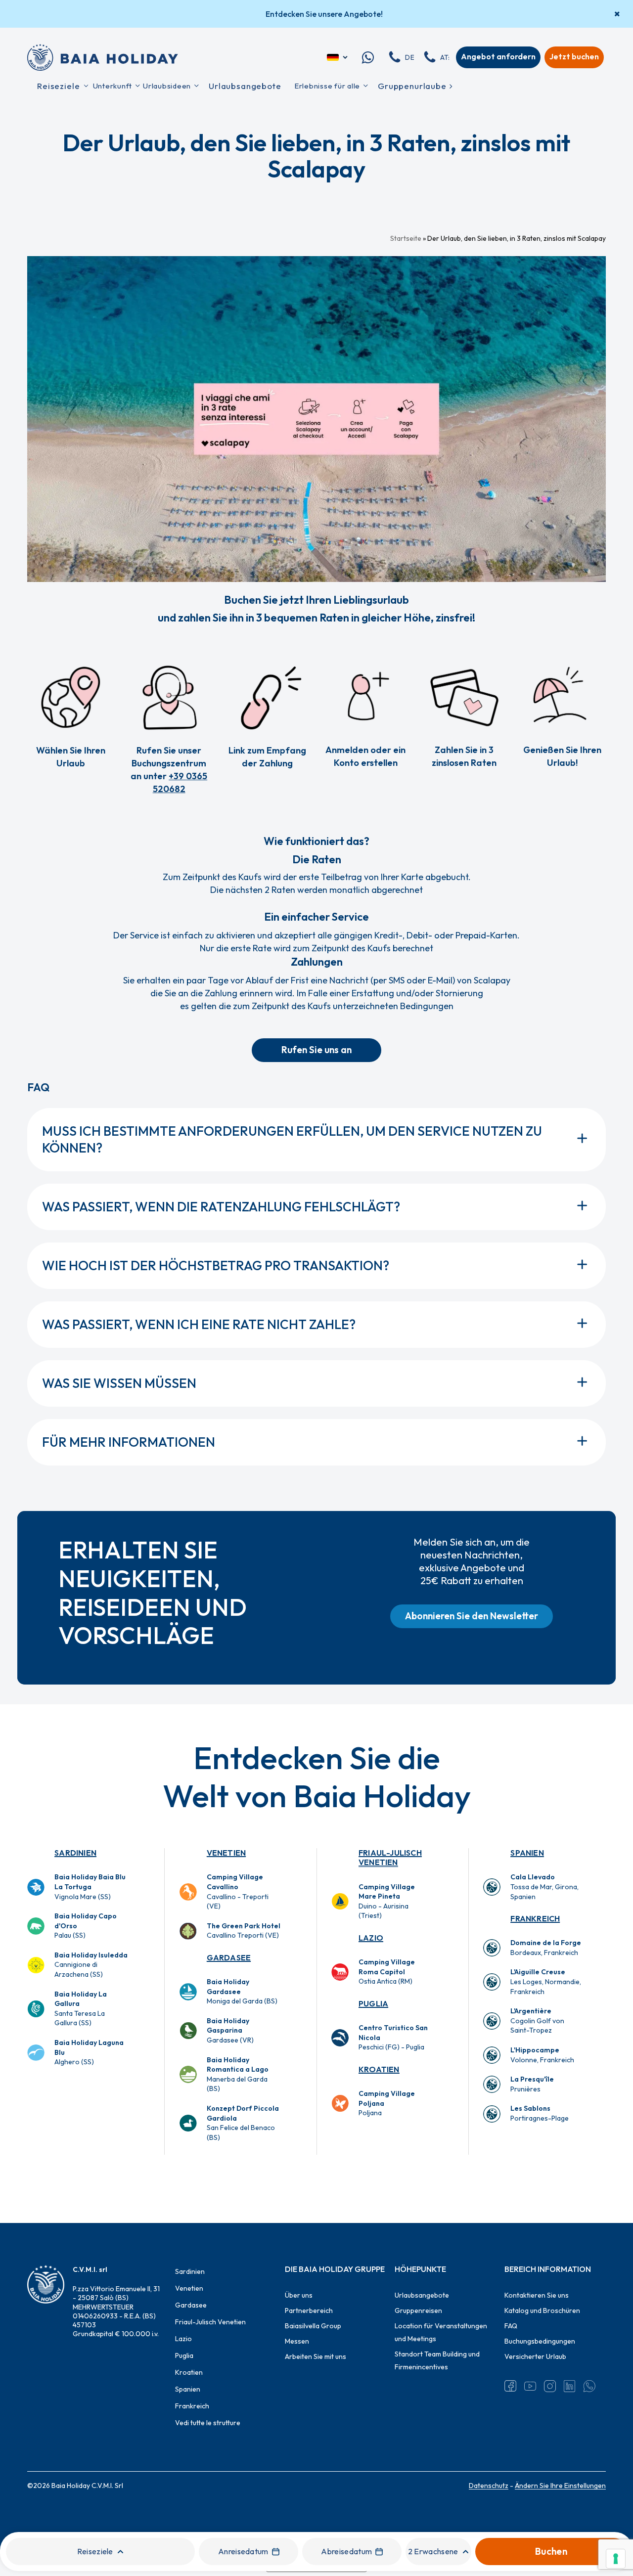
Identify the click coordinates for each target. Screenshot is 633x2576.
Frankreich (535, 1918)
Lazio (371, 1938)
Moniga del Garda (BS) (242, 1991)
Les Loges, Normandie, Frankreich (546, 1981)
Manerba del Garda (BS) (238, 2074)
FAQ (511, 2326)
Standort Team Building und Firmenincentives (437, 2360)
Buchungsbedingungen (540, 2341)
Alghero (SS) (89, 2052)
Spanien (527, 1853)
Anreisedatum (243, 2551)
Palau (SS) (86, 1926)
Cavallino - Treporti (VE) (238, 1891)
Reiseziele (95, 2551)
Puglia (373, 2003)
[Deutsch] (338, 57)
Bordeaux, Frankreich (546, 1948)
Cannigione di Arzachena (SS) (91, 1965)
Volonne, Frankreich (542, 2055)
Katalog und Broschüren (542, 2310)
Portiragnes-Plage (540, 2113)
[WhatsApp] (589, 2386)
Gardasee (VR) (230, 2030)
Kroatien (379, 2069)
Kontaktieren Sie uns (537, 2295)
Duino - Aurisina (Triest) (387, 1901)
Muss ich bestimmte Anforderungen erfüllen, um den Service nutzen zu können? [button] (292, 1139)
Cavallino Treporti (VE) (244, 1931)
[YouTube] (530, 2386)
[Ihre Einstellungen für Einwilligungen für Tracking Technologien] (616, 2559)
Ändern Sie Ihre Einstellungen (560, 2486)
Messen (297, 2341)
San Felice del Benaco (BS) (243, 2123)
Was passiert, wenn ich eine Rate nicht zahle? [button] (199, 1324)
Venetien (226, 1853)
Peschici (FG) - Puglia (393, 2037)
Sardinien (75, 1853)
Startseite (406, 238)
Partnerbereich (309, 2310)
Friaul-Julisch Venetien (390, 1857)
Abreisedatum (346, 2551)
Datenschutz (489, 2486)
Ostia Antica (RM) (387, 1972)
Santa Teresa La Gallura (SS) (81, 2009)
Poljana (387, 2103)
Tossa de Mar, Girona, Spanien (544, 1887)
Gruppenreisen (418, 2310)
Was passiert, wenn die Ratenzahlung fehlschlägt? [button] (221, 1207)
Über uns (299, 2295)
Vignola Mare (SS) (90, 1887)
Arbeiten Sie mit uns (316, 2356)
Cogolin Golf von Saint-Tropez (537, 2021)
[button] (316, 1050)
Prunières (532, 2084)
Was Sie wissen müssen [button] (119, 1383)
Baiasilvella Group (313, 2326)
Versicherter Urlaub (535, 2356)
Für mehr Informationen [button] (129, 1442)
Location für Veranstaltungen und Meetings (441, 2332)
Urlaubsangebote (422, 2295)
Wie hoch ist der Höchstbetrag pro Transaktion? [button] (216, 1266)
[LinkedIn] (570, 2386)
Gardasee (229, 1957)
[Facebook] (510, 2386)
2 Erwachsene (433, 2551)
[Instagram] (550, 2386)
